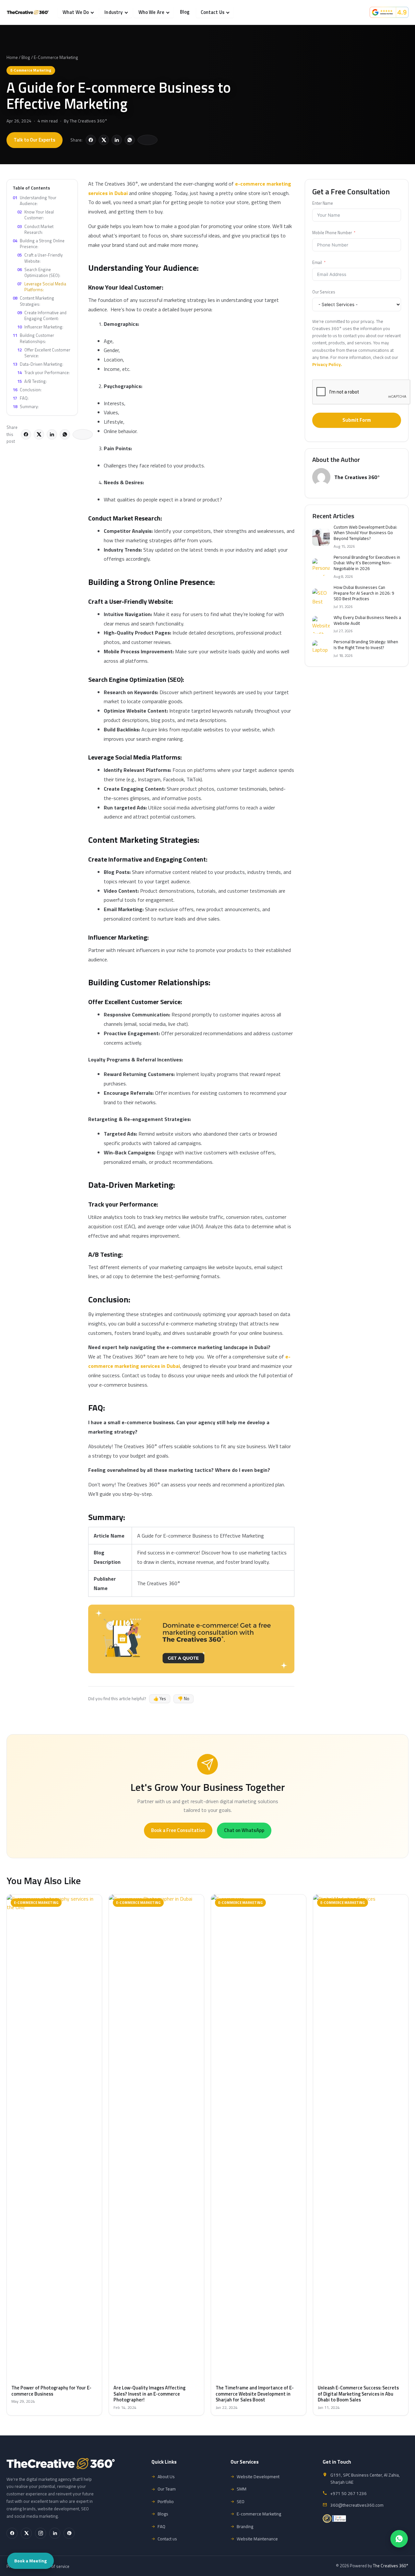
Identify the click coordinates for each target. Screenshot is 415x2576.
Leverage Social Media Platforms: (42, 287)
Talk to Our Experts (35, 140)
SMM (242, 2489)
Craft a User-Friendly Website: (40, 258)
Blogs (163, 2514)
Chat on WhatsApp (244, 1830)
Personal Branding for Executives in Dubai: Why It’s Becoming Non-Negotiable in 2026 (367, 563)
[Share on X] (104, 140)
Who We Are (151, 12)
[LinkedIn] (55, 2533)
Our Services (324, 292)
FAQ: (21, 398)
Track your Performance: (43, 372)
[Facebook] (12, 2533)
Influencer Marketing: (40, 327)
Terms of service (54, 2566)
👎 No (184, 1699)
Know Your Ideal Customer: (36, 215)
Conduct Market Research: (35, 229)
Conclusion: (27, 389)
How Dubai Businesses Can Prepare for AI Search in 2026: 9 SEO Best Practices (364, 593)
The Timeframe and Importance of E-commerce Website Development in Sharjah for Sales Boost (255, 2394)
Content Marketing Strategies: (33, 301)
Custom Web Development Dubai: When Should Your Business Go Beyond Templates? (365, 533)
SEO (241, 2502)
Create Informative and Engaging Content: (42, 315)
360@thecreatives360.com (357, 2505)
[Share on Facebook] (91, 140)
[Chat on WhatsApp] (399, 2539)
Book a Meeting (30, 2561)
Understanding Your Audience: (35, 200)
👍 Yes (160, 1699)
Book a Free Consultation (178, 1830)
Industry (113, 12)
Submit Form (357, 420)
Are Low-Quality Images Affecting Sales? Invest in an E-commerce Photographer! (149, 2394)
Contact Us (213, 12)
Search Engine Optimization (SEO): (39, 272)
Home (12, 57)
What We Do (76, 12)
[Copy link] (148, 140)
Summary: (26, 406)
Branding (245, 2526)
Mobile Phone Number (332, 233)
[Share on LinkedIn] (117, 140)
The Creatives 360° (89, 121)
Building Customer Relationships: (33, 338)
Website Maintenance (257, 2539)
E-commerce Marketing (259, 2514)
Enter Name (323, 203)
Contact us (167, 2539)
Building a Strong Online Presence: (39, 244)
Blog (185, 12)
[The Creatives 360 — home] (28, 12)
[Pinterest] (69, 2533)
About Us (166, 2477)
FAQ (161, 2526)
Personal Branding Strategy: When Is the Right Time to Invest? (366, 645)
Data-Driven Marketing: (38, 364)
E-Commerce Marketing (56, 57)
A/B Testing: (32, 381)
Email (317, 263)
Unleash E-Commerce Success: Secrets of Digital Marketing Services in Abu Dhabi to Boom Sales (358, 2394)
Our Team (167, 2489)
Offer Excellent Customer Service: (44, 353)
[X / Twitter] (26, 2533)
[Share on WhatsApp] (130, 140)
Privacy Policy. (327, 364)
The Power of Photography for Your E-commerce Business (51, 2391)
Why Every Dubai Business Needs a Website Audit (367, 620)
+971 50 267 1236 (349, 2493)
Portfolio (166, 2502)
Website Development (258, 2477)
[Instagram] (41, 2533)
